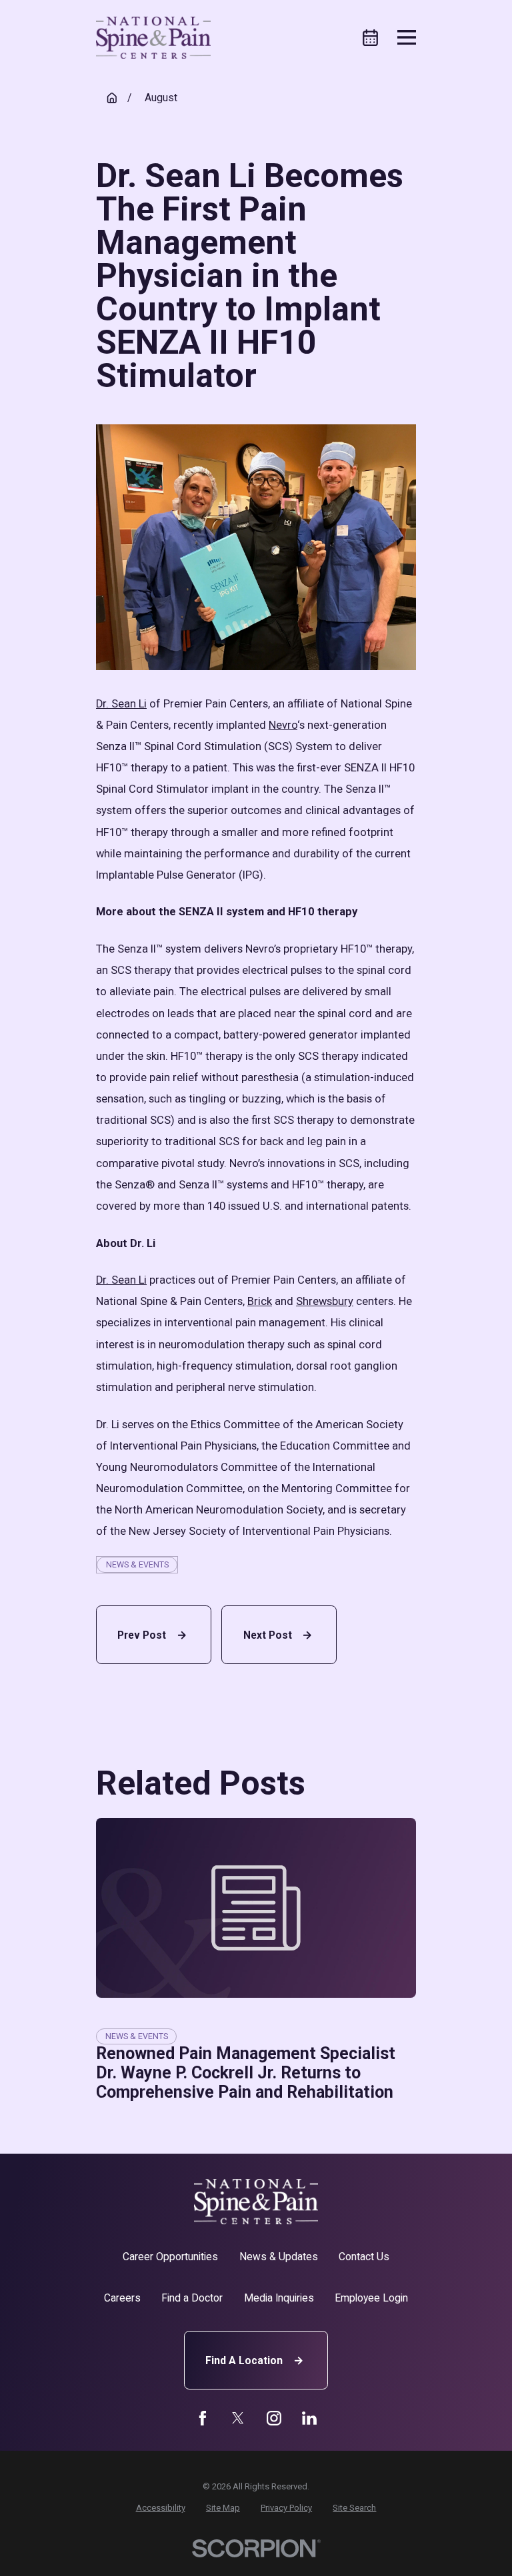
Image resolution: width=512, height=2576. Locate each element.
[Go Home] (112, 98)
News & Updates (279, 2257)
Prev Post (142, 1635)
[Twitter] (238, 2418)
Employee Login (371, 2298)
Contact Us (364, 2257)
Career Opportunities (170, 2257)
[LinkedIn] (309, 2418)
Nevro (283, 725)
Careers (122, 2298)
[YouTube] (274, 2418)
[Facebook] (203, 2418)
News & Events (137, 1564)
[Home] (153, 38)
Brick (260, 1301)
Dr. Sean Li (121, 704)
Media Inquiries (279, 2298)
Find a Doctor (192, 2298)
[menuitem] (161, 2508)
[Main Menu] (407, 37)
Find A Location (244, 2361)
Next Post (268, 1635)
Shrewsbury (325, 1301)
